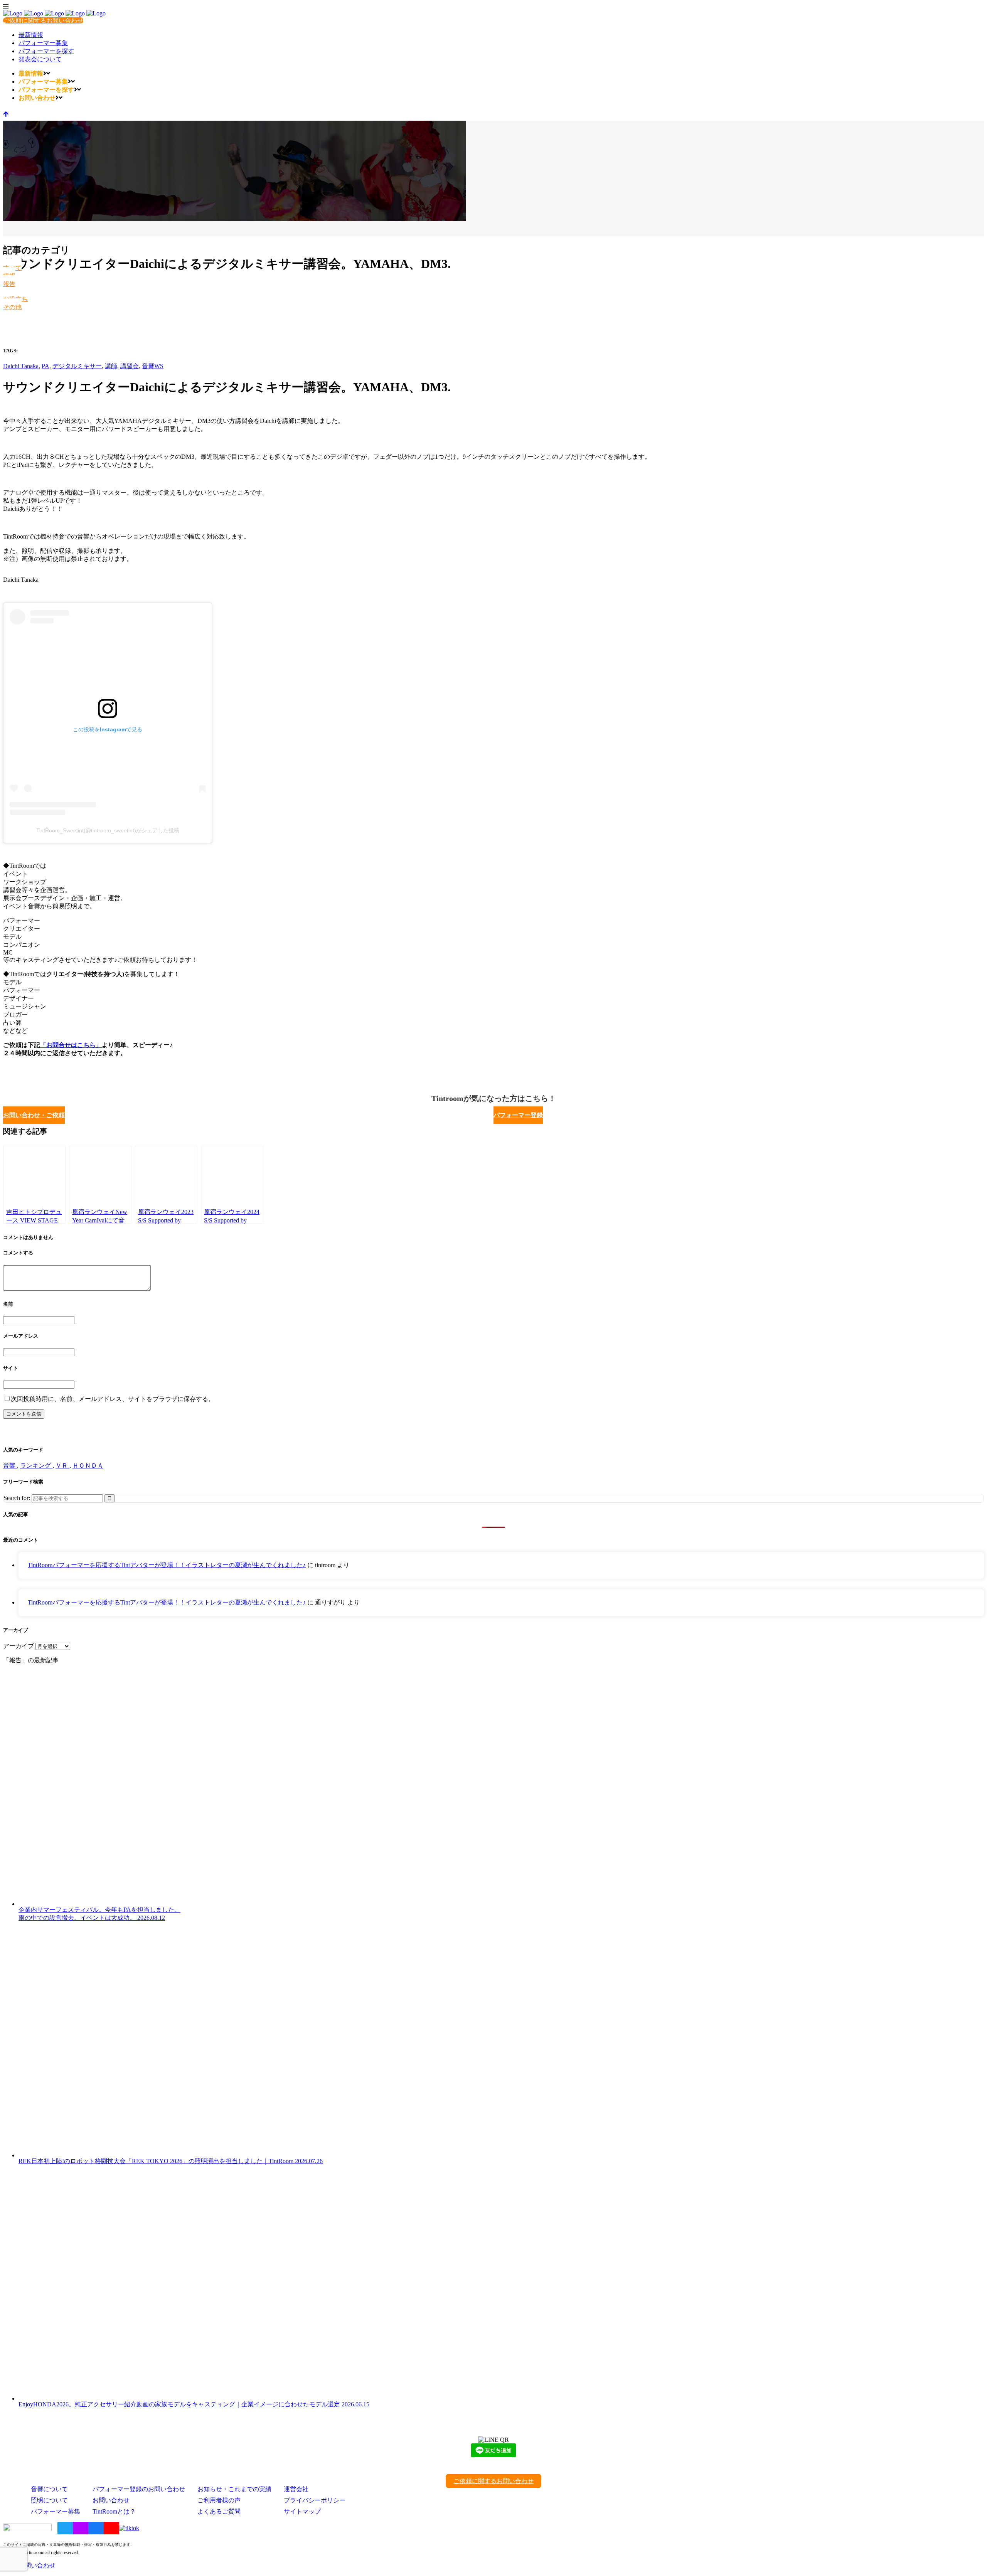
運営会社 (296, 2489)
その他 (12, 307)
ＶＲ (62, 1466)
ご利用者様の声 (219, 2500)
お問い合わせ (111, 2500)
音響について (49, 2489)
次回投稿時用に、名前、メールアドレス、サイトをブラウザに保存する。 (113, 1399)
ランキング (36, 1466)
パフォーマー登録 (518, 1115)
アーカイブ (19, 1646)
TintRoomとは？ (114, 2511)
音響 (10, 1466)
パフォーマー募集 (56, 2511)
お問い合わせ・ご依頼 (34, 1115)
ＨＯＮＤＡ (88, 1466)
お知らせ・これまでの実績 (234, 2489)
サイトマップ (302, 2511)
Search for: (17, 1498)
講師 (111, 366)
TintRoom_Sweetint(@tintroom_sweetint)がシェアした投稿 (108, 830)
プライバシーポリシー (315, 2500)
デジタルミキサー (77, 366)
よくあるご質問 (219, 2511)
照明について (49, 2500)
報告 (9, 284)
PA (45, 366)
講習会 (130, 366)
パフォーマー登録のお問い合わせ (139, 2489)
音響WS (153, 366)
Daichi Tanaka (21, 366)
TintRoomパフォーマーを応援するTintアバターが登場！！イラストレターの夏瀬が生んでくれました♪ (167, 1565)
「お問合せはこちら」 (71, 1045)
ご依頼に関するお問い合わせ (43, 21)
